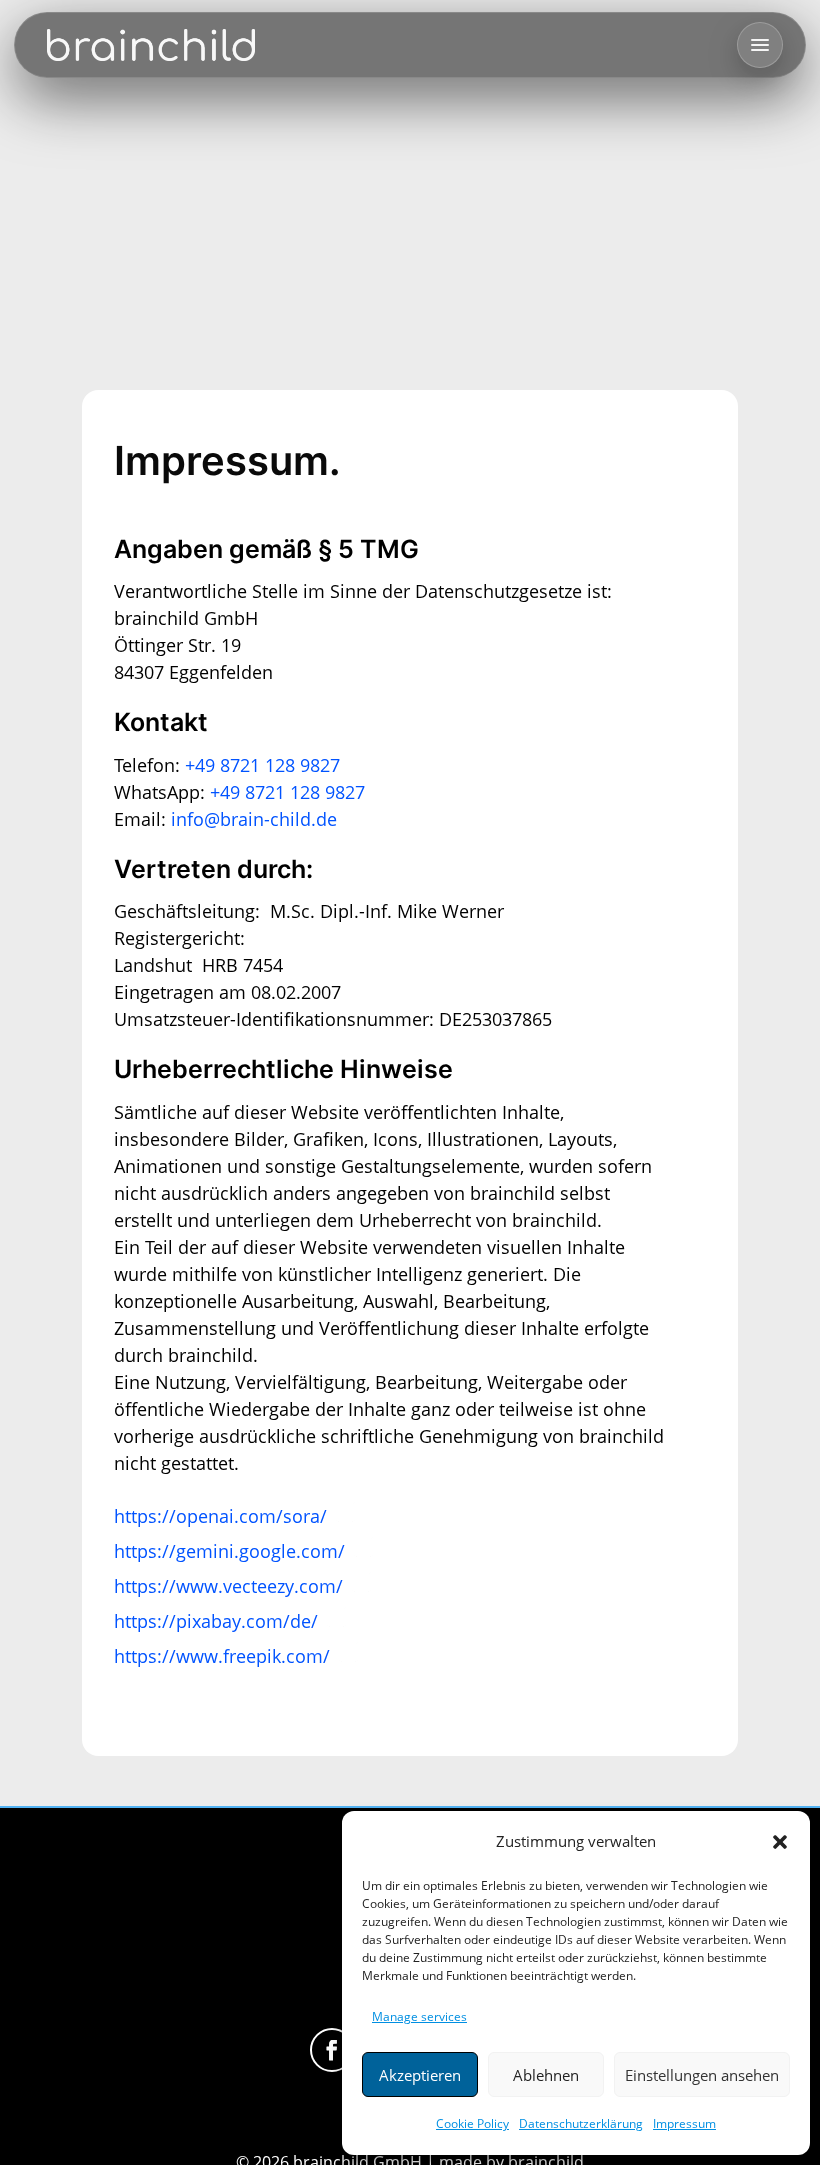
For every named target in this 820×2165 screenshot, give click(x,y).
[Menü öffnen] (760, 45)
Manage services (419, 2016)
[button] (780, 1842)
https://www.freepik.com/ (222, 1656)
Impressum (684, 2123)
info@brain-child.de (254, 819)
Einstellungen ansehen (702, 2075)
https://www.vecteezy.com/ (228, 1586)
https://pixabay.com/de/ (216, 1621)
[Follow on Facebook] (332, 2050)
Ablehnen (546, 2075)
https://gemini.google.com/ (229, 1551)
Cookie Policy (472, 2123)
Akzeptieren (420, 2075)
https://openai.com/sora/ (220, 1516)
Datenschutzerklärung (581, 2123)
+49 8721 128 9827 (262, 765)
